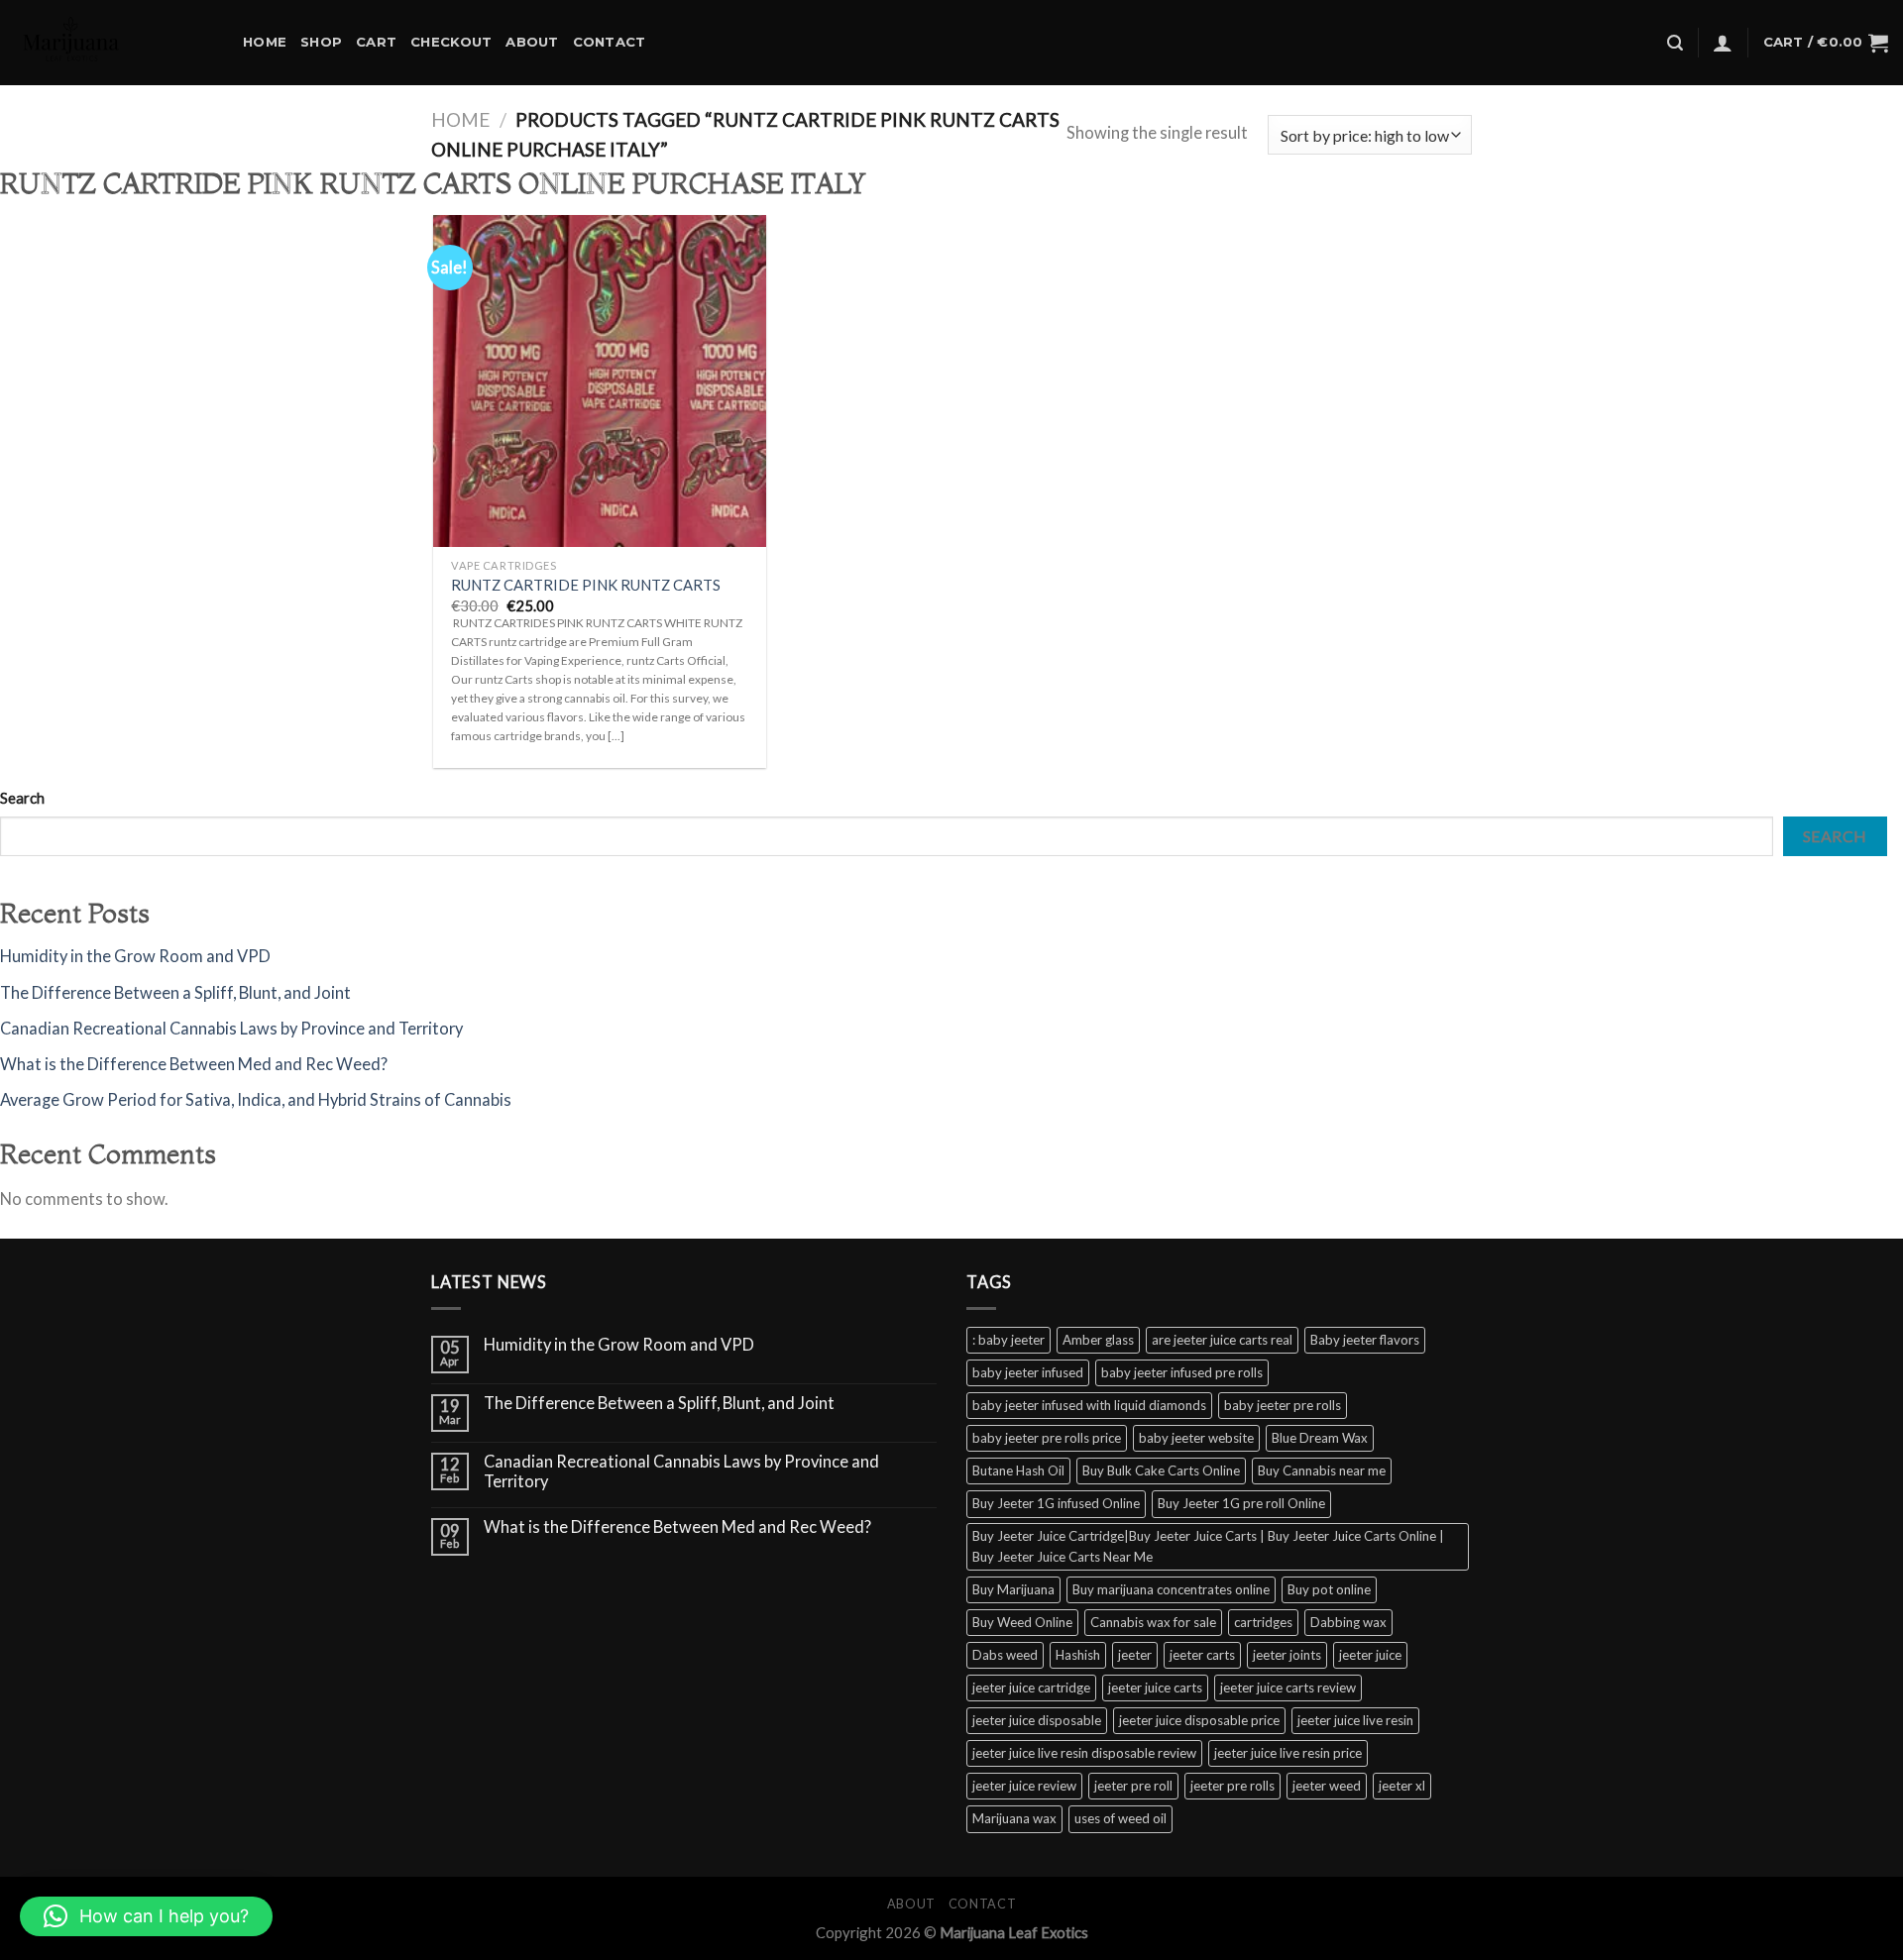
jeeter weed (1327, 1786)
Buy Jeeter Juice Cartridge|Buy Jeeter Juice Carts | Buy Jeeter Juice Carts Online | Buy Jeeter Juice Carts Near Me (1208, 1546)
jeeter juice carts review (1288, 1688)
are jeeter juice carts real (1222, 1340)
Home (265, 42)
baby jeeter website (1196, 1438)
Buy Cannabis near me (1322, 1470)
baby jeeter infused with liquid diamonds (1089, 1405)
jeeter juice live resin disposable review (1084, 1753)
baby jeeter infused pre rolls (1182, 1372)
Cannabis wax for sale (1153, 1622)
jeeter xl (1402, 1786)
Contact (610, 42)
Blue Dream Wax (1320, 1438)
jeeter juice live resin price (1288, 1753)
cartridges (1263, 1622)
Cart (376, 42)
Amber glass (1098, 1340)
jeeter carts (1202, 1655)
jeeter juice (1370, 1655)
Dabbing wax (1348, 1622)
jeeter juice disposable (1037, 1720)
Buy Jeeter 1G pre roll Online (1241, 1503)
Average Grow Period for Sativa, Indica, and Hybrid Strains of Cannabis (256, 1100)
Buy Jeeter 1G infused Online (1056, 1503)
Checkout (451, 42)
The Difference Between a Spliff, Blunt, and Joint (175, 993)
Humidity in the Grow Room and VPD (135, 956)
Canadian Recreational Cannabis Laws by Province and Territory (231, 1029)
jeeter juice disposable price (1199, 1720)
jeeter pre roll (1133, 1786)
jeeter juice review (1024, 1786)
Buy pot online (1329, 1589)
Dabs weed (1005, 1655)
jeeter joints (1287, 1655)
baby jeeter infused (1028, 1372)
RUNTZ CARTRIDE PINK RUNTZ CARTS (586, 585)
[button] (146, 1916)
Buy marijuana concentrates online (1171, 1589)
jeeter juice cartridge (1031, 1688)
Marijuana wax (1014, 1818)
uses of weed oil (1120, 1818)
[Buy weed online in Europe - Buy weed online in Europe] (114, 43)
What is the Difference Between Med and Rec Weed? (194, 1064)
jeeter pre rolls (1232, 1786)
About (532, 42)
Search (22, 798)
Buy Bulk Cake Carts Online (1161, 1470)
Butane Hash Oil (1018, 1470)
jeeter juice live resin (1355, 1720)
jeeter (1135, 1655)
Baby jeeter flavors (1365, 1340)
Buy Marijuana (1013, 1589)
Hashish (1078, 1655)
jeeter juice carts (1155, 1688)
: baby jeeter (1008, 1340)
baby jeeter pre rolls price (1047, 1438)
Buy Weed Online (1022, 1622)
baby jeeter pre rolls (1283, 1405)
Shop (321, 42)
